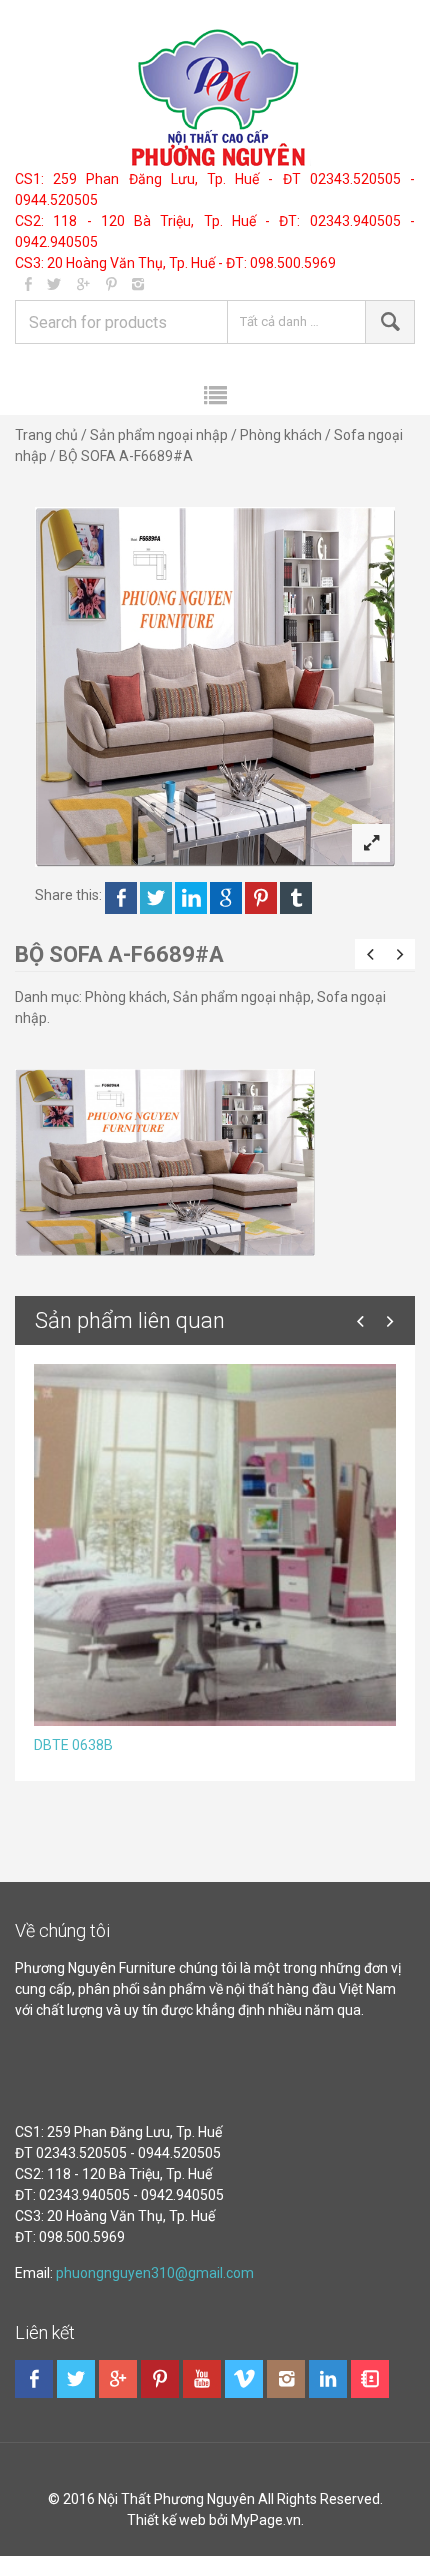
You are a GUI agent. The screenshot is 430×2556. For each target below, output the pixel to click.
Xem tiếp (274, 1536)
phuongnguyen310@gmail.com (155, 2273)
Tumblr (296, 898)
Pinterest (261, 898)
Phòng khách (281, 435)
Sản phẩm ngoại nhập (159, 435)
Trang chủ (46, 435)
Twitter (156, 898)
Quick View (164, 1536)
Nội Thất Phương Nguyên (176, 2499)
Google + (226, 898)
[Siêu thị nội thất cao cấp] (215, 97)
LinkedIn (191, 898)
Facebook (121, 898)
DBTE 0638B (73, 1745)
